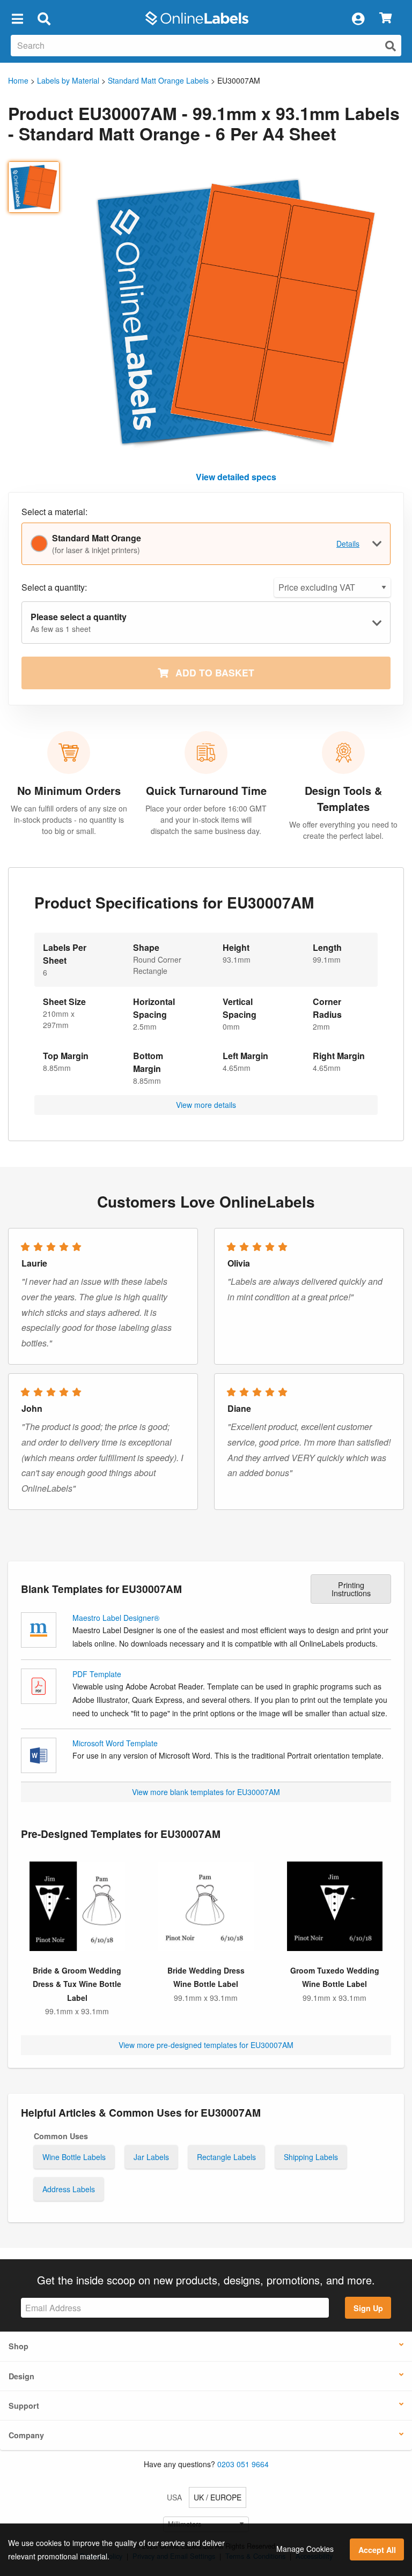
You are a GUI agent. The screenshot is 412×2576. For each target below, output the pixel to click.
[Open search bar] (44, 18)
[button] (17, 18)
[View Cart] (385, 18)
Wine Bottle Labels (74, 2157)
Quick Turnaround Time (206, 790)
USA (174, 2497)
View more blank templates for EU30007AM (206, 1792)
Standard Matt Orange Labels (158, 80)
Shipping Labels (311, 2157)
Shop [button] (19, 2346)
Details (348, 544)
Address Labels (69, 2189)
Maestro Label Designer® (116, 1618)
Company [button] (26, 2435)
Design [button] (21, 2376)
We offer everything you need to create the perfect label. (343, 830)
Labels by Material (68, 80)
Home (18, 80)
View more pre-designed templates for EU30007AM (206, 2045)
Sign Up (368, 2308)
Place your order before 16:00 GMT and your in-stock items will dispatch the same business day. (206, 820)
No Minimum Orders (69, 790)
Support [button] (24, 2406)
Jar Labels (151, 2157)
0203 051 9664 (243, 2464)
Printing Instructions (351, 1588)
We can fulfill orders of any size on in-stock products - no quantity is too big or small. (69, 820)
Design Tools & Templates (343, 798)
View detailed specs (236, 477)
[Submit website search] (391, 46)
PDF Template (97, 1674)
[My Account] (358, 18)
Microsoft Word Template (115, 1743)
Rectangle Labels (226, 2157)
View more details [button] (206, 1105)
